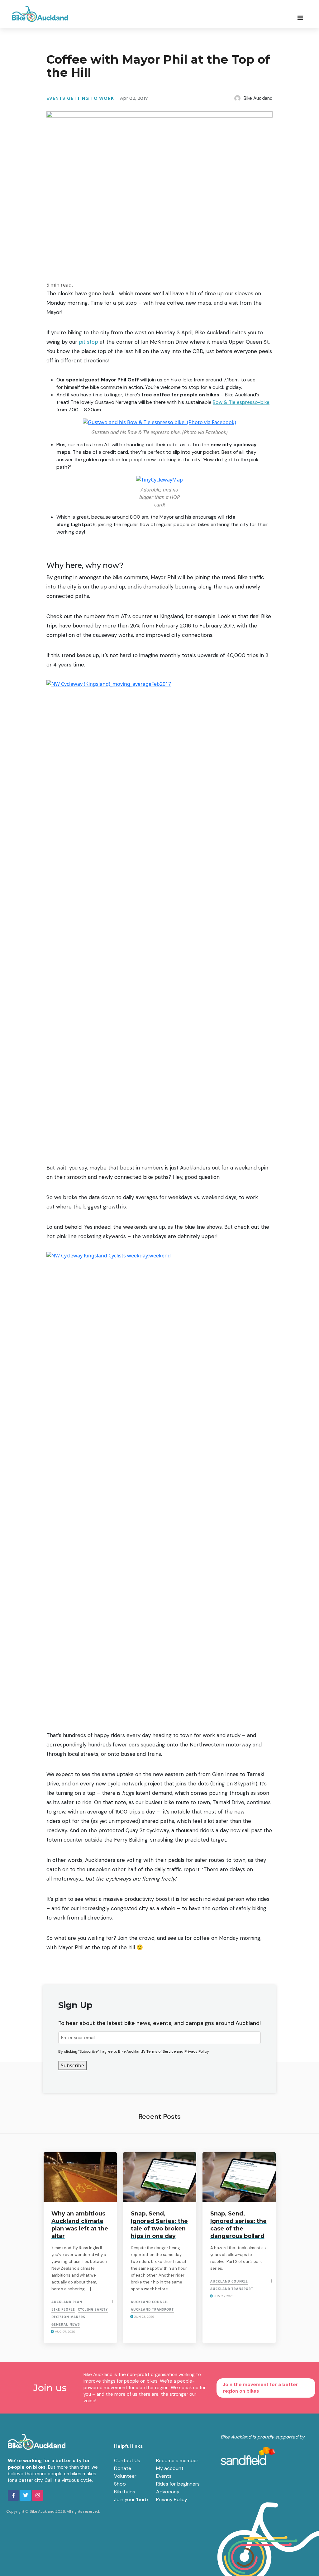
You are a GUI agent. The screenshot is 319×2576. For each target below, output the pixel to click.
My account (170, 2468)
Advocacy (168, 2492)
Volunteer (125, 2476)
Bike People (63, 2309)
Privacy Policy (197, 2051)
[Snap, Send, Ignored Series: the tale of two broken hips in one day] (160, 2177)
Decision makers (68, 2317)
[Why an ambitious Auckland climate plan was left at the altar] (80, 2177)
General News (66, 2324)
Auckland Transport (152, 2309)
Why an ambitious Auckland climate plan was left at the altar (80, 2225)
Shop (120, 2484)
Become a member (177, 2460)
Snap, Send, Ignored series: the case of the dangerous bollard (238, 2225)
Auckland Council (150, 2302)
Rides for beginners (178, 2484)
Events (56, 98)
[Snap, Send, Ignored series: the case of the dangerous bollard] (239, 2177)
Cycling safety (93, 2309)
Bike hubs (125, 2492)
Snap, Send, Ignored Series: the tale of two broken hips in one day (159, 2225)
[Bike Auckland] (40, 14)
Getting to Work (90, 98)
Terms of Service (161, 2051)
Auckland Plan (67, 2302)
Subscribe (72, 2065)
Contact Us (127, 2460)
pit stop (88, 342)
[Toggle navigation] (302, 17)
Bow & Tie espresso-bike (241, 402)
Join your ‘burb (131, 2499)
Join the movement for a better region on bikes (260, 2388)
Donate (123, 2468)
